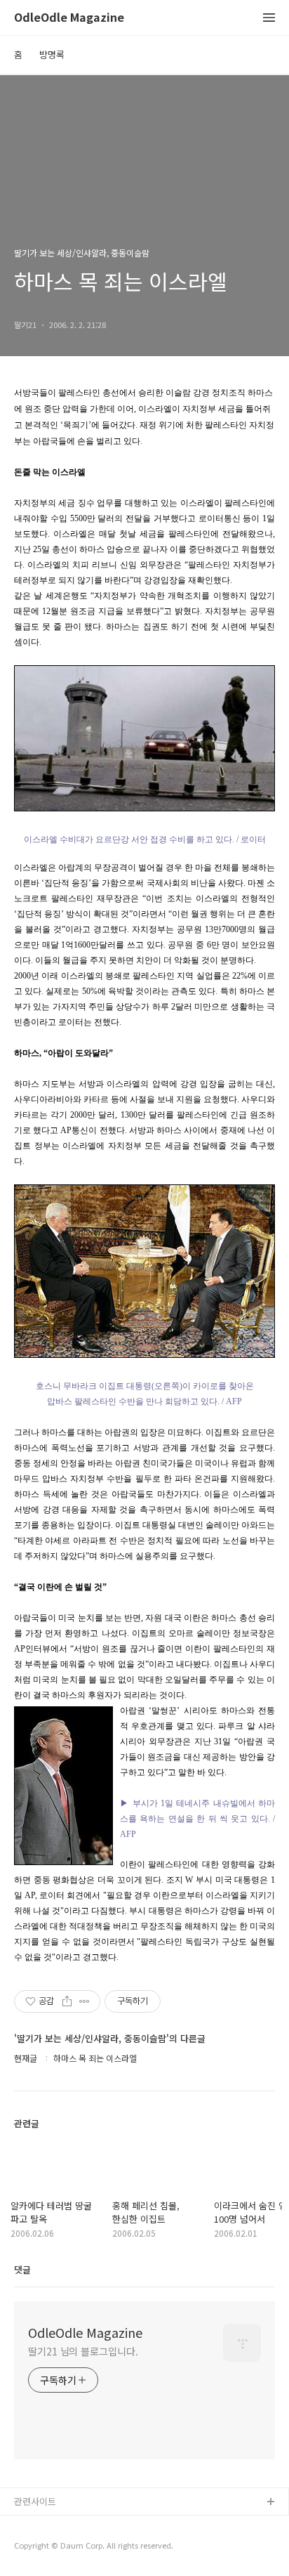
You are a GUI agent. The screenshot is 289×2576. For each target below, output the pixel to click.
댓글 (22, 2269)
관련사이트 (35, 2501)
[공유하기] (67, 2001)
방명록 (52, 54)
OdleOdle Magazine (69, 18)
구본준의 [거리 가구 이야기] (68, 2548)
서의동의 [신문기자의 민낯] (67, 2525)
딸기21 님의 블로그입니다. (83, 2351)
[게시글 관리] (85, 2001)
